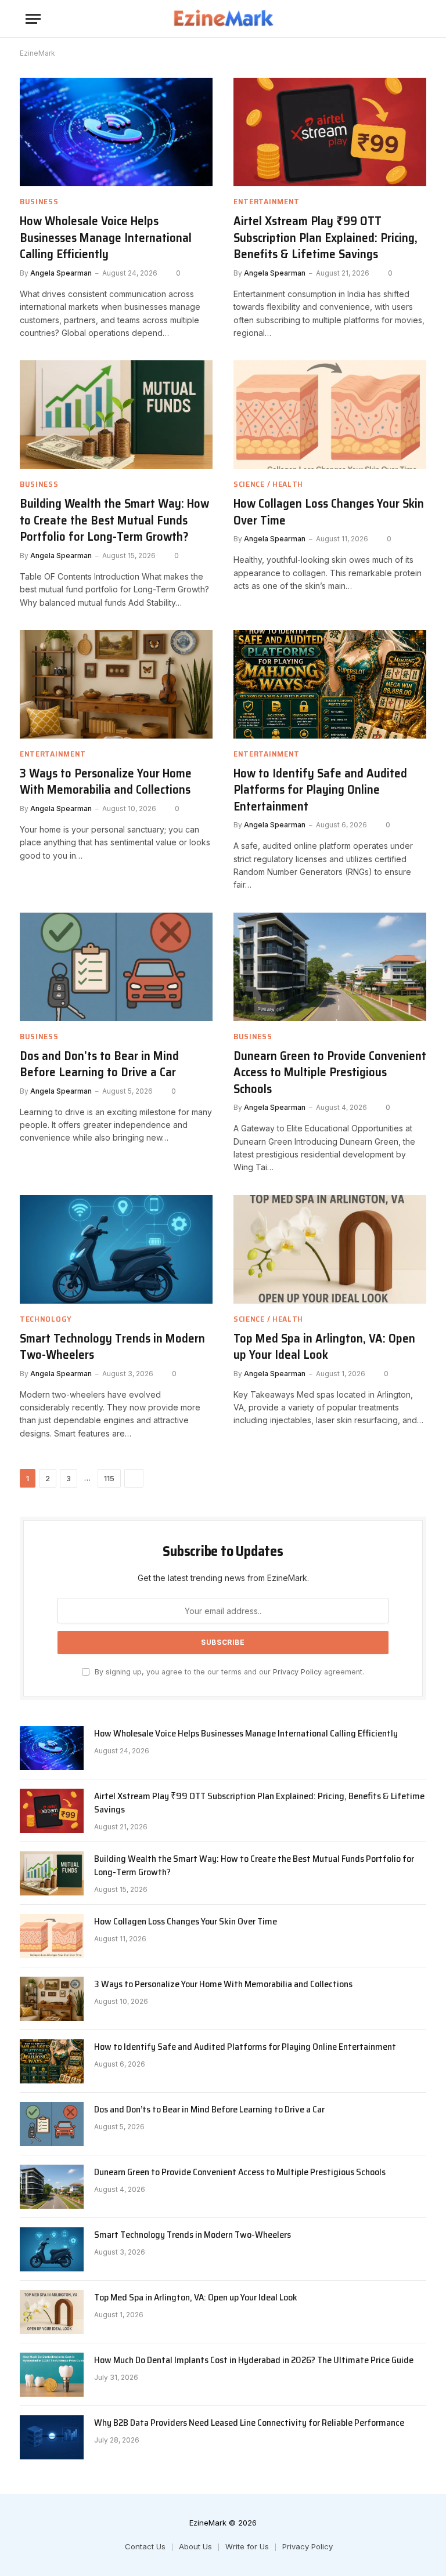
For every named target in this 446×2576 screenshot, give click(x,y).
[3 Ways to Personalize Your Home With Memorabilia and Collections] (116, 684)
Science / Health (268, 484)
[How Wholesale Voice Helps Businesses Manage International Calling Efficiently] (116, 132)
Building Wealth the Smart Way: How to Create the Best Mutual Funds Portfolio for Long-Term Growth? (114, 520)
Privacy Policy (297, 1672)
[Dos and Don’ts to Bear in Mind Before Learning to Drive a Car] (116, 967)
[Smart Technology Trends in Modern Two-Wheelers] (116, 1249)
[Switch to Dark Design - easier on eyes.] (397, 19)
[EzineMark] (223, 19)
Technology (46, 1319)
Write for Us (247, 2546)
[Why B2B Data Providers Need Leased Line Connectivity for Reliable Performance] (52, 2437)
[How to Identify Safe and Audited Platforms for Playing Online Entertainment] (330, 684)
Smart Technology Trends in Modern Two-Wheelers (112, 1347)
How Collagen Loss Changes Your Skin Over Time (329, 512)
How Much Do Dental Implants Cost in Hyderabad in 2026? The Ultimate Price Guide (254, 2360)
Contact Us (145, 2546)
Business (39, 202)
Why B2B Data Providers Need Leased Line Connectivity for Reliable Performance (249, 2423)
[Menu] (33, 19)
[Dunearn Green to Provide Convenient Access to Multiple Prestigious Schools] (330, 967)
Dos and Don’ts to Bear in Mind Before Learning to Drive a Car (99, 1064)
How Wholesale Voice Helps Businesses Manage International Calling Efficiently (106, 238)
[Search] (415, 19)
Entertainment (267, 202)
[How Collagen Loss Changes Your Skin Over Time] (330, 415)
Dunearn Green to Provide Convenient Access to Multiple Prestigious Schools (330, 1073)
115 (109, 1478)
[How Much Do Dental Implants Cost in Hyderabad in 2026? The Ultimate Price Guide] (52, 2375)
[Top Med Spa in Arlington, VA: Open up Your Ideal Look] (330, 1249)
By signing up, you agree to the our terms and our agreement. (228, 1672)
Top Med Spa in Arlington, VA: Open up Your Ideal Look (324, 1347)
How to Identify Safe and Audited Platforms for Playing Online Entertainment (320, 790)
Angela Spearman (61, 273)
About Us (195, 2546)
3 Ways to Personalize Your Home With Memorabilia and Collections (106, 782)
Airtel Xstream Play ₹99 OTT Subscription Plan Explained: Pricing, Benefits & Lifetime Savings (325, 238)
